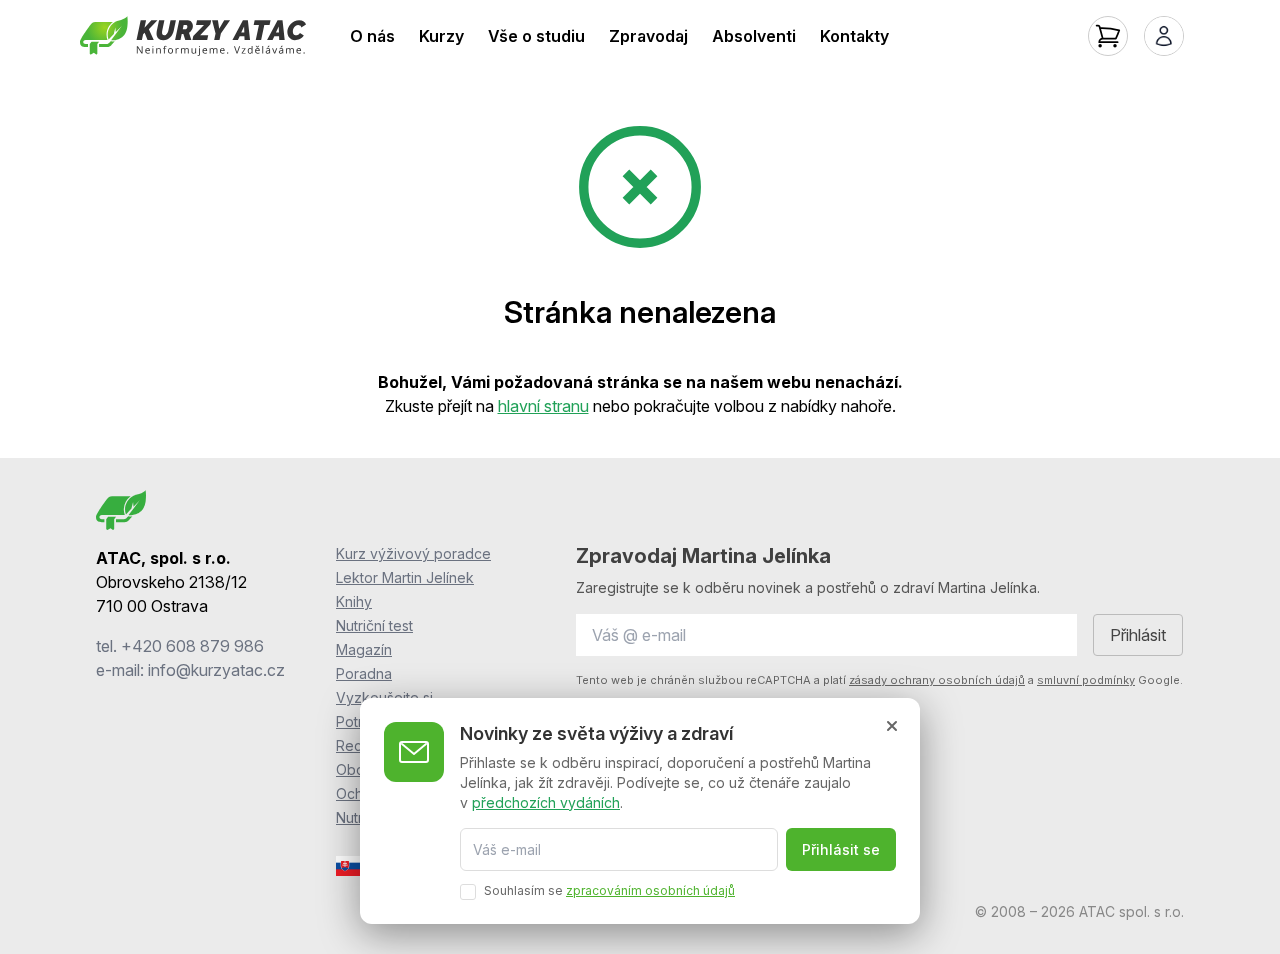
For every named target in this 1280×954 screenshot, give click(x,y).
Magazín (364, 649)
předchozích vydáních (546, 801)
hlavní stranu (543, 406)
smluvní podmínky (1086, 680)
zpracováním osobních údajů (650, 890)
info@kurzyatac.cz (216, 670)
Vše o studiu (536, 36)
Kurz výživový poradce (413, 553)
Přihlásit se (841, 849)
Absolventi (754, 36)
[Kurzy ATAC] (193, 36)
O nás (372, 36)
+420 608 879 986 (192, 646)
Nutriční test (374, 625)
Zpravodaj (648, 36)
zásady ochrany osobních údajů (937, 680)
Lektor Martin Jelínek (405, 577)
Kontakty (854, 36)
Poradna (364, 673)
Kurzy (441, 36)
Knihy (354, 601)
